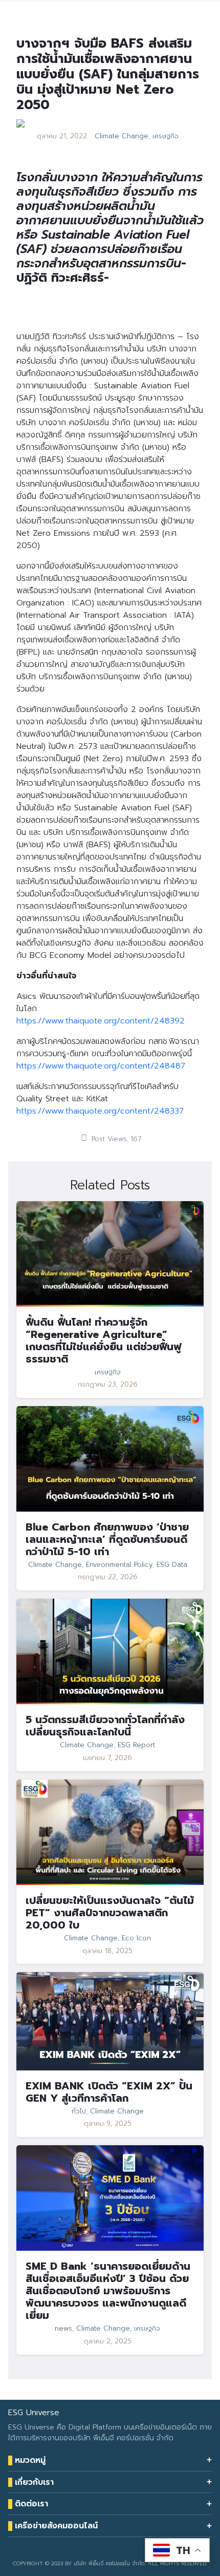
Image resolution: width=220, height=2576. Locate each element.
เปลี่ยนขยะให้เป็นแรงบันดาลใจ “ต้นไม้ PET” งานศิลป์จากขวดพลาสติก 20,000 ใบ (110, 1913)
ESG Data (172, 1565)
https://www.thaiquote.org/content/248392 (101, 1021)
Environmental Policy (119, 1565)
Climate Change (122, 136)
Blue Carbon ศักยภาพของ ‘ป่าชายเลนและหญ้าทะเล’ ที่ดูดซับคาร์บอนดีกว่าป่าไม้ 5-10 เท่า (107, 1539)
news (63, 2329)
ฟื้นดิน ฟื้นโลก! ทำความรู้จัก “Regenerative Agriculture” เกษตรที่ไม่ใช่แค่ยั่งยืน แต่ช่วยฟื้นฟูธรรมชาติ (103, 1341)
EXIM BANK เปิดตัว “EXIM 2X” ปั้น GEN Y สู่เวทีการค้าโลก (109, 2092)
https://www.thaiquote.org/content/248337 (100, 1111)
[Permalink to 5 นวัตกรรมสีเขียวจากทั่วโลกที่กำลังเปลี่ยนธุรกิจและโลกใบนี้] (110, 1651)
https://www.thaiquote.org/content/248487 (101, 1066)
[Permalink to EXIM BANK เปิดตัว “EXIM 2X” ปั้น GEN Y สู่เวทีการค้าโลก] (110, 2021)
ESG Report (136, 1745)
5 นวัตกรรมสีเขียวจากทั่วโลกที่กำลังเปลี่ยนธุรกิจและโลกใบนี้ (105, 1726)
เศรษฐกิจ (166, 136)
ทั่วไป (79, 2111)
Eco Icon (136, 1938)
